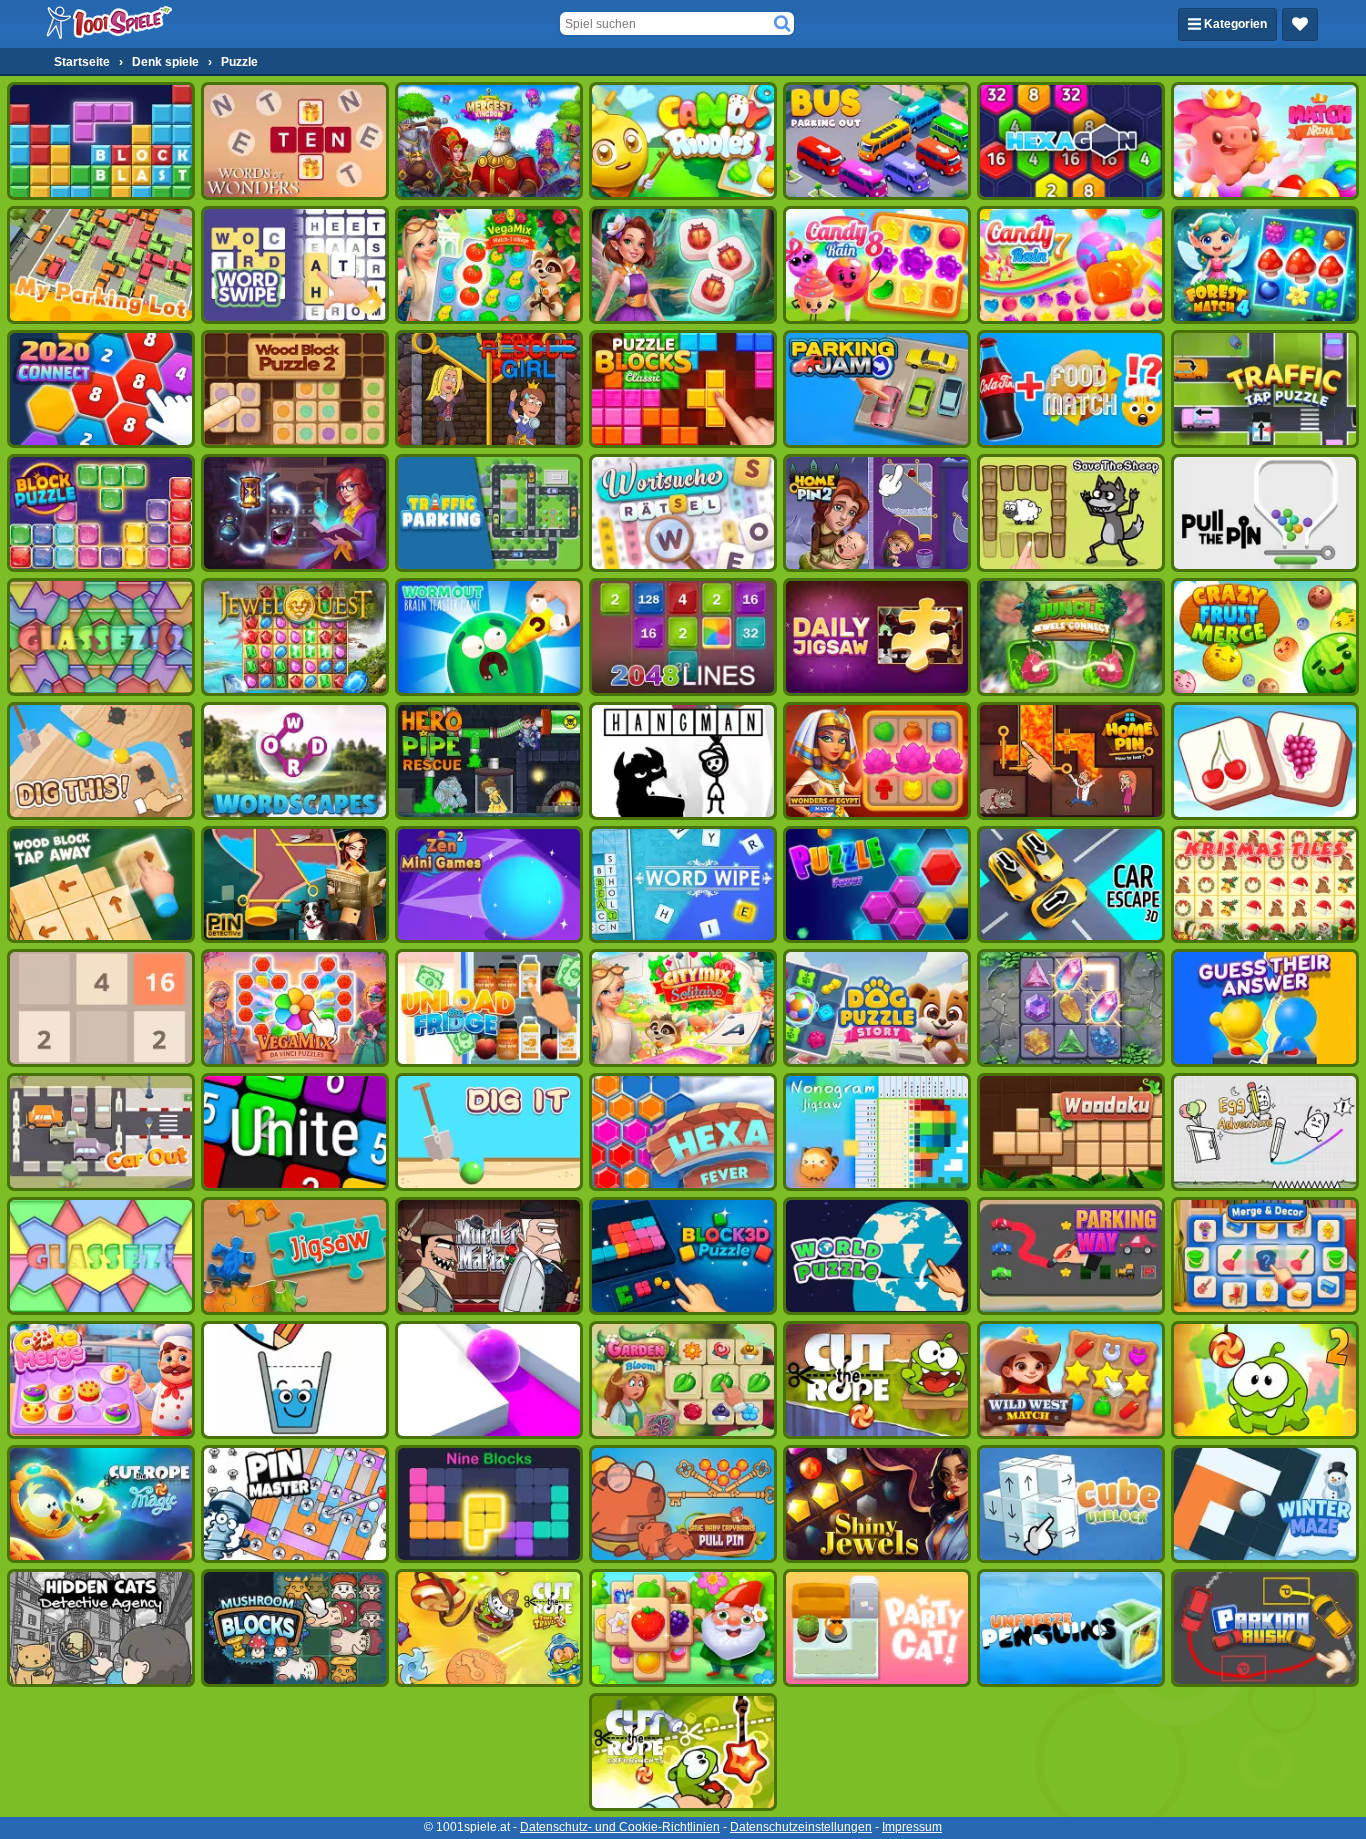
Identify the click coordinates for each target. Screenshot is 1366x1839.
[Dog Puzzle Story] (877, 1008)
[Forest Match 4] (1265, 265)
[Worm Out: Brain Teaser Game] (489, 637)
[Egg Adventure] (1265, 1132)
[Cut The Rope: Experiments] (683, 1752)
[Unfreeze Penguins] (1071, 1628)
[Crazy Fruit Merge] (1265, 637)
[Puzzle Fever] (877, 885)
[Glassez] (101, 1256)
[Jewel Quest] (295, 637)
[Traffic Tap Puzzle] (1265, 389)
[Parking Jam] (877, 389)
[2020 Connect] (101, 389)
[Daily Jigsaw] (877, 637)
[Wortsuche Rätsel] (683, 513)
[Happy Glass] (295, 1380)
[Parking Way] (1071, 1256)
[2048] (101, 1008)
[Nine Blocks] (489, 1504)
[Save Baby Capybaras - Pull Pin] (683, 1504)
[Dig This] (101, 761)
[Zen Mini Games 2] (489, 885)
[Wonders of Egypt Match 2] (877, 761)
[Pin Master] (295, 1504)
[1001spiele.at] (110, 24)
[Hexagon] (1071, 141)
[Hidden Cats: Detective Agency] (101, 1628)
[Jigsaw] (295, 1256)
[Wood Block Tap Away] (101, 885)
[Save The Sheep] (1071, 513)
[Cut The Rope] (877, 1380)
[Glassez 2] (101, 637)
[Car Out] (101, 1132)
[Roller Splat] (489, 1380)
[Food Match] (1071, 389)
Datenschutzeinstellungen (801, 1827)
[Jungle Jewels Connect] (1071, 637)
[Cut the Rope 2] (1265, 1380)
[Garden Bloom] (683, 1380)
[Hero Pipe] (489, 761)
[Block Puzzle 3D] (683, 1256)
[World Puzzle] (877, 1256)
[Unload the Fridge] (489, 1008)
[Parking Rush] (1265, 1628)
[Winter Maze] (1265, 1504)
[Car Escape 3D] (1071, 885)
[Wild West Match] (1071, 1380)
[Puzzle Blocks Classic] (683, 389)
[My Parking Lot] (101, 265)
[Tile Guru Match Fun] (683, 265)
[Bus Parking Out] (877, 141)
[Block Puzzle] (101, 513)
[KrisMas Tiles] (1265, 885)
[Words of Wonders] (295, 141)
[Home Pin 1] (1071, 761)
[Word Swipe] (295, 265)
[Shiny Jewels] (877, 1504)
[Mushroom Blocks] (295, 1628)
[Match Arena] (1265, 141)
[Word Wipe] (683, 885)
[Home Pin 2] (877, 513)
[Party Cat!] (877, 1628)
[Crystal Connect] (1071, 1008)
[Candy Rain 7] (1071, 265)
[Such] (782, 24)
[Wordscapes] (295, 761)
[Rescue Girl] (489, 389)
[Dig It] (489, 1132)
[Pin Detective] (295, 885)
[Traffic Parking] (489, 513)
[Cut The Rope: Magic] (101, 1504)
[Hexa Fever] (683, 1132)
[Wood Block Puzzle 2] (295, 389)
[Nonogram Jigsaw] (877, 1132)
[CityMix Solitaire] (683, 1008)
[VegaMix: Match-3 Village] (489, 265)
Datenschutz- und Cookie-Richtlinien (620, 1827)
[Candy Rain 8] (877, 265)
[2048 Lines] (683, 637)
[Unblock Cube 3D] (1071, 1504)
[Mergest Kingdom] (489, 141)
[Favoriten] (1300, 24)
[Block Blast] (101, 141)
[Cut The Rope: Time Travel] (489, 1628)
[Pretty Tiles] (1265, 761)
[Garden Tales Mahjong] (683, 1628)
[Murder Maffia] (489, 1256)
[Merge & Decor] (1265, 1256)
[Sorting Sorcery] (295, 513)
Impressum (912, 1827)
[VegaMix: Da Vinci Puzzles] (295, 1008)
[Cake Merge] (101, 1380)
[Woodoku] (1071, 1132)
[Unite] (295, 1132)
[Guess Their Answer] (1265, 1008)
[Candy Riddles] (683, 141)
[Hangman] (683, 761)
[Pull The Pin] (1265, 513)
